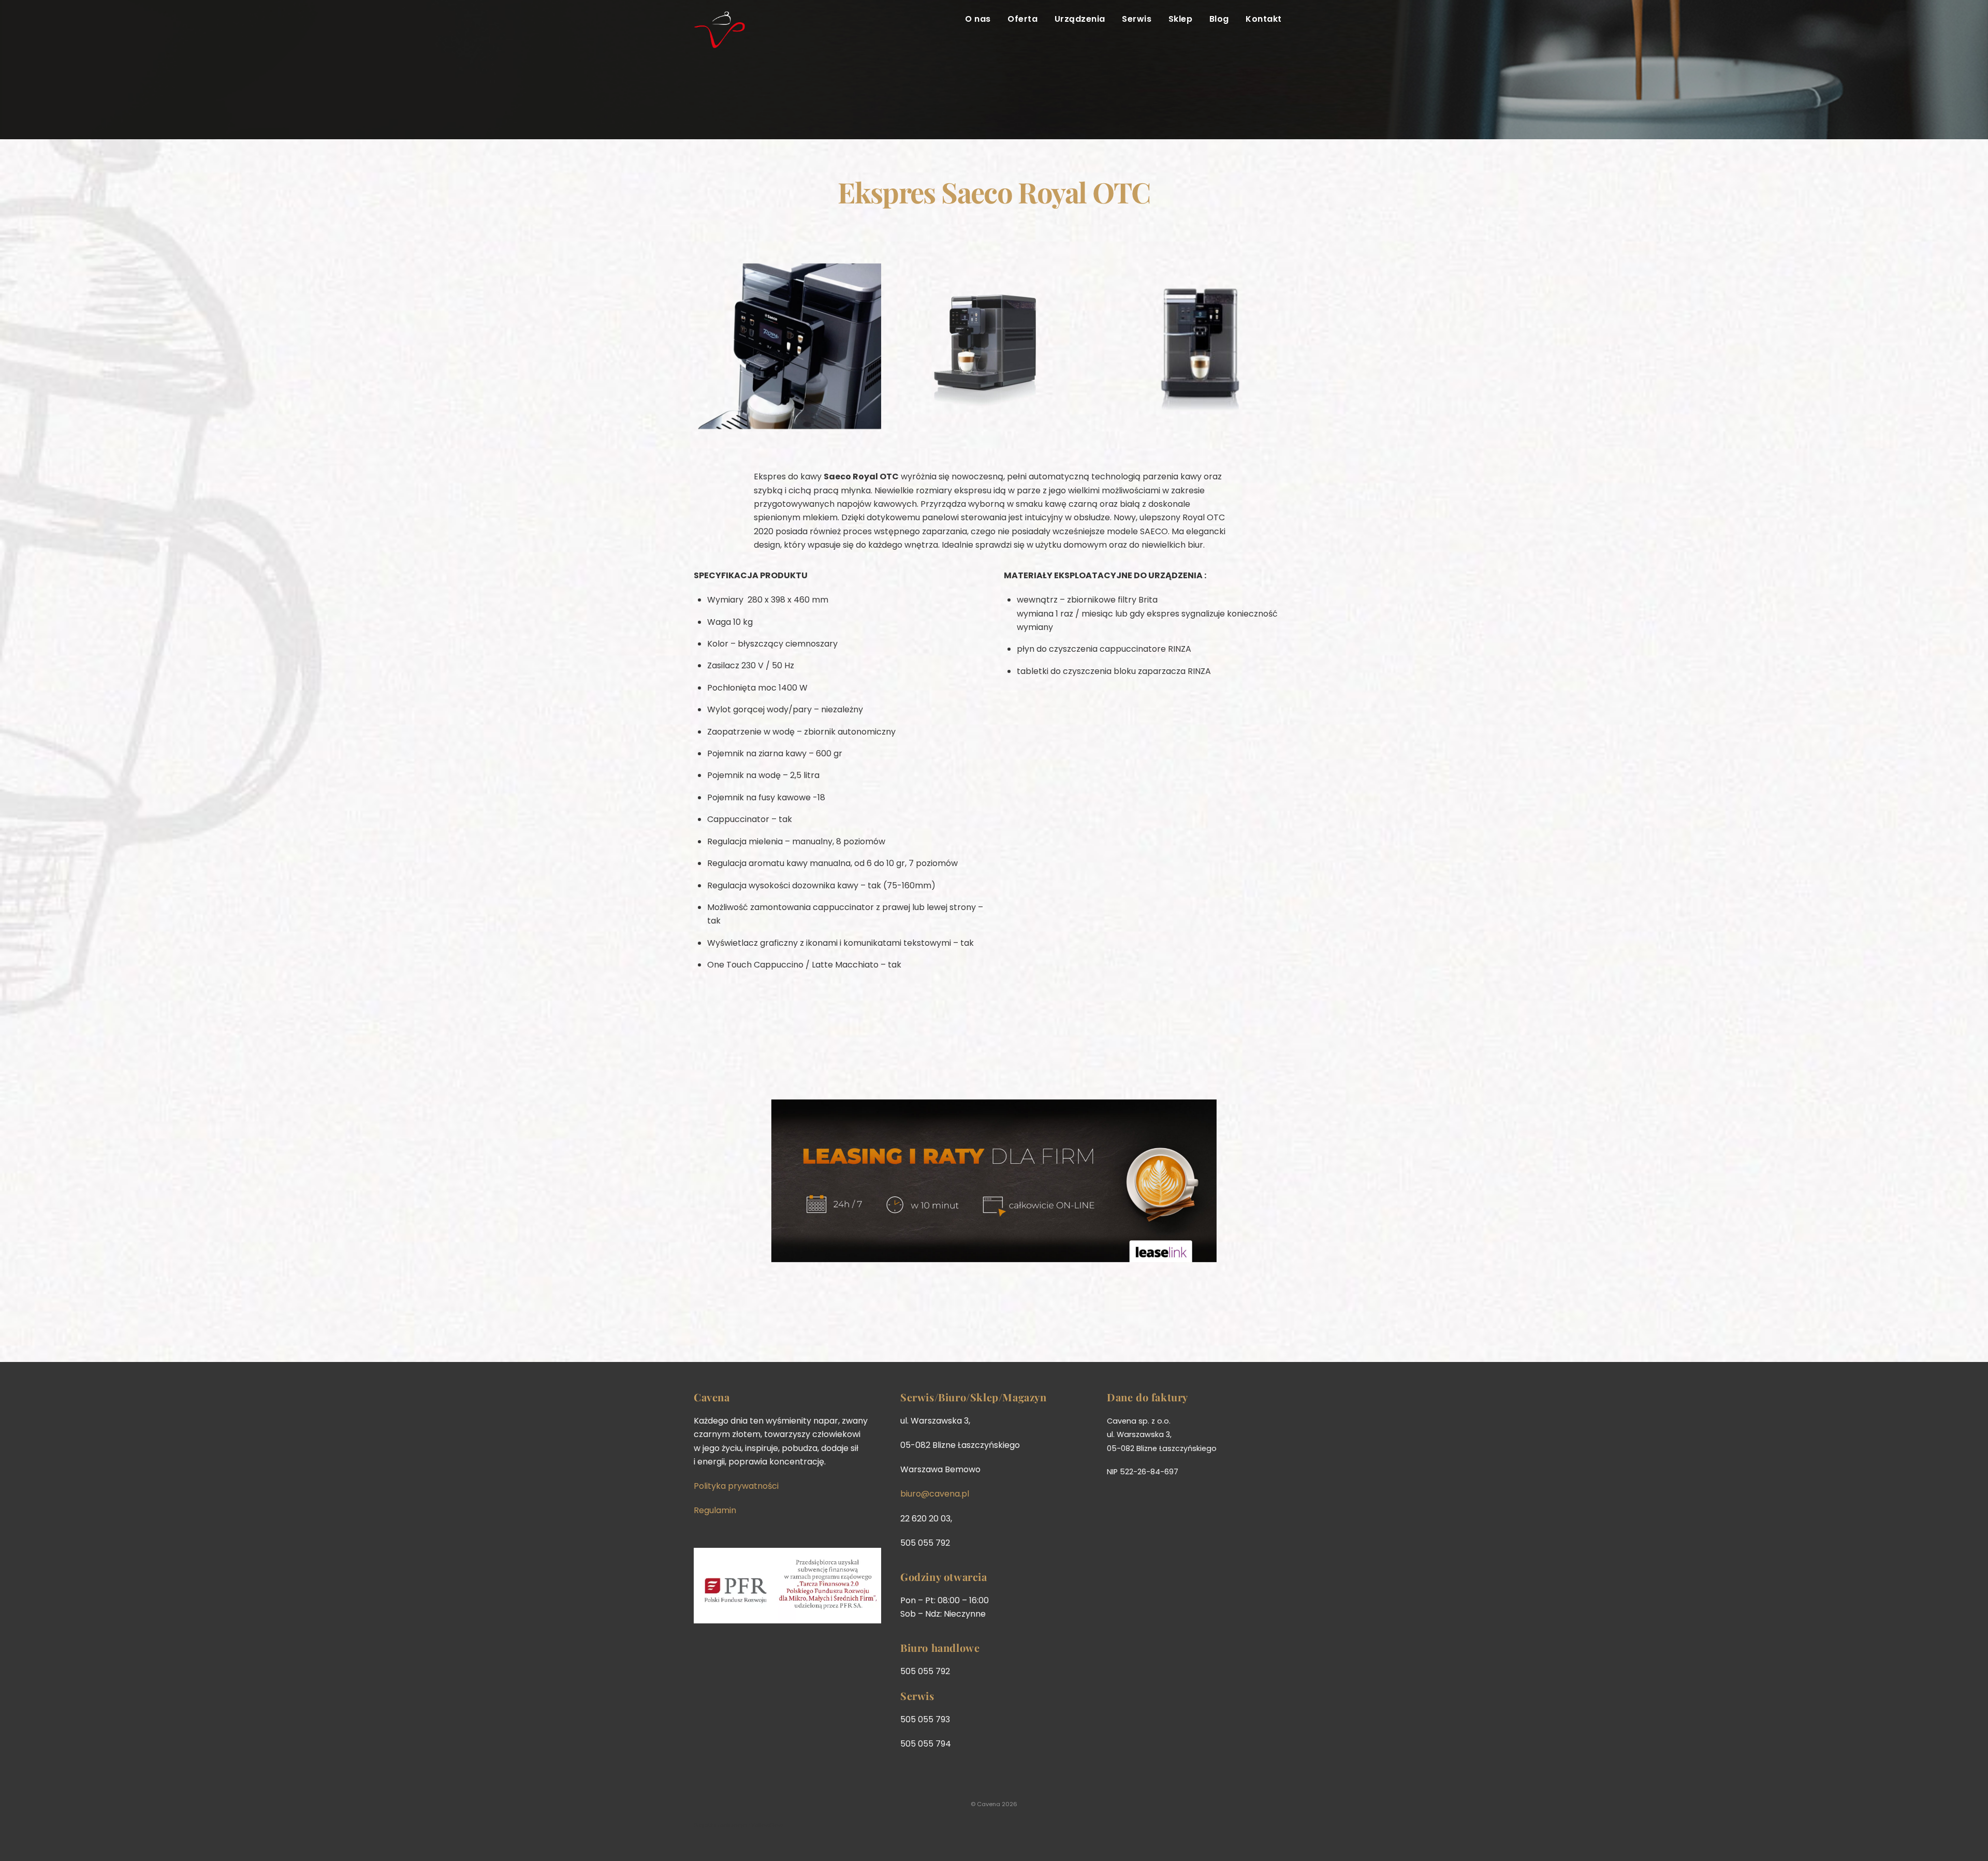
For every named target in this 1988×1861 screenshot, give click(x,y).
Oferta (1022, 19)
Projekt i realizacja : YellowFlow (738, 1825)
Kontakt (1263, 19)
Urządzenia (1080, 19)
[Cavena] (720, 42)
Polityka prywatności (736, 1486)
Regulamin (715, 1510)
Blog (1219, 19)
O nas (978, 19)
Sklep (1180, 19)
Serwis (1137, 19)
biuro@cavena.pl (935, 1494)
